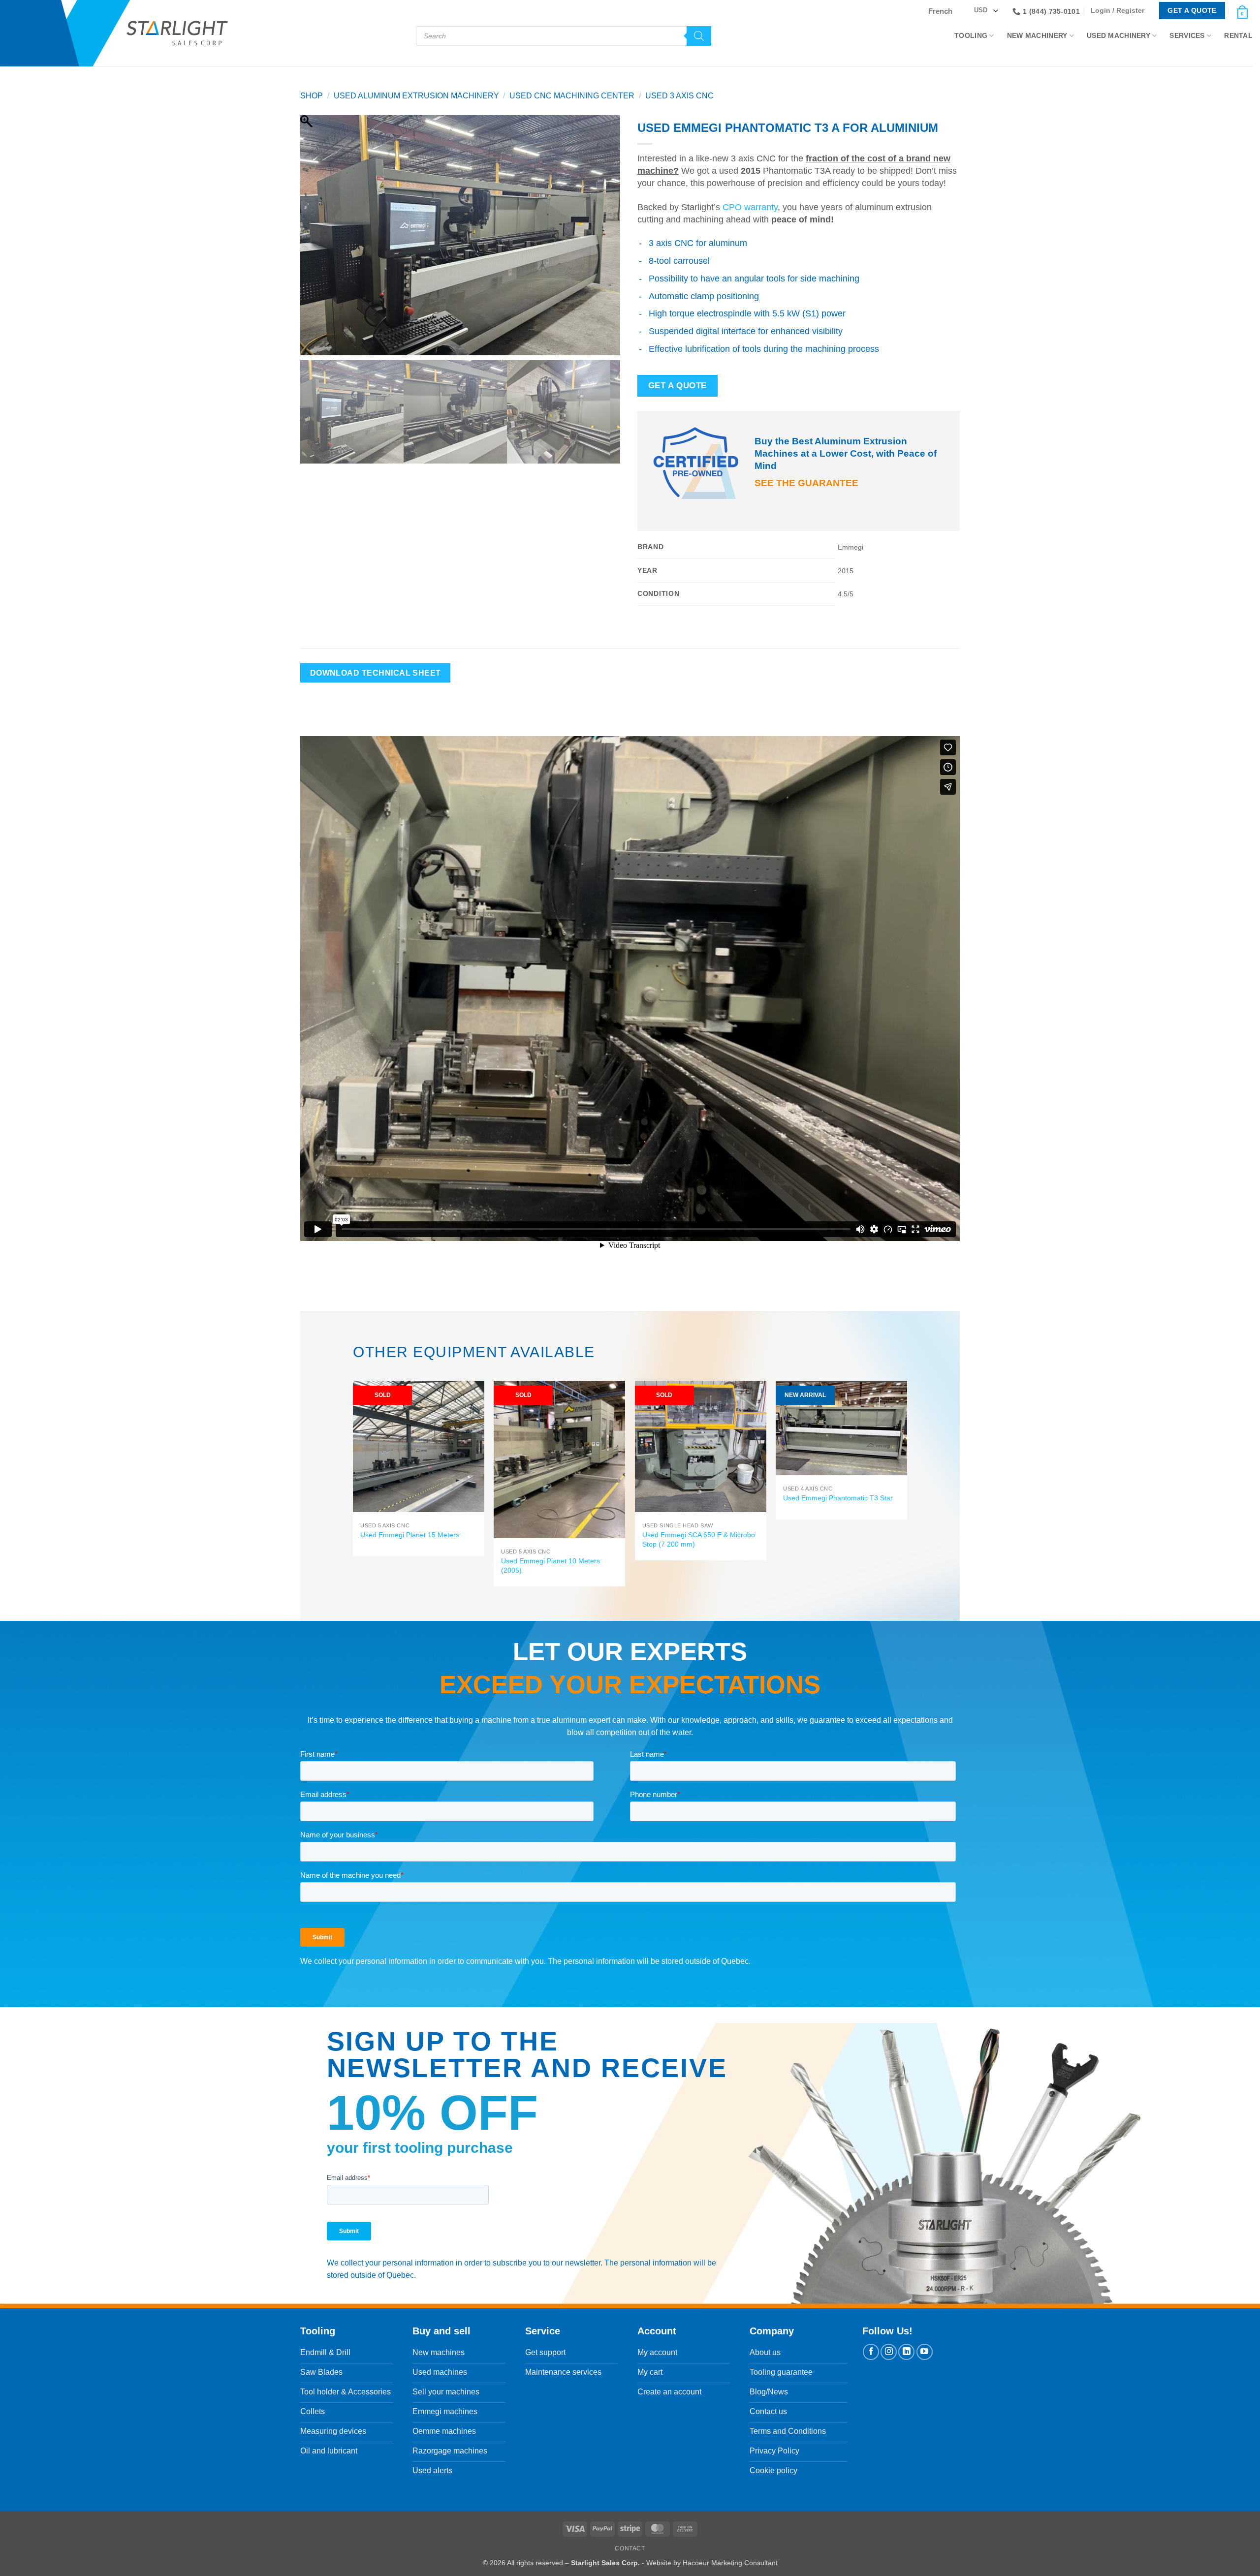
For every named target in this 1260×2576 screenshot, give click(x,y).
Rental (1238, 35)
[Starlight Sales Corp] (177, 33)
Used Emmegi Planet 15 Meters (410, 1535)
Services (1187, 35)
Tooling (971, 35)
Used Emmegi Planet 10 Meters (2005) (551, 1566)
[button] (1120, 11)
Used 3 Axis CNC (679, 96)
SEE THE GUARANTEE (806, 483)
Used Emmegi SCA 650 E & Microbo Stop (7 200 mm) (699, 1539)
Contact (630, 2548)
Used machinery (1118, 35)
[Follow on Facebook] (871, 2352)
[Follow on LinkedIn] (906, 2352)
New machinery (1037, 35)
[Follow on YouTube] (925, 2352)
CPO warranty (750, 207)
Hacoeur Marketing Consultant (730, 2563)
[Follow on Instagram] (889, 2352)
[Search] (699, 36)
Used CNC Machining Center (572, 96)
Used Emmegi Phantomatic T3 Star (838, 1498)
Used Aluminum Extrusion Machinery (416, 96)
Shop (312, 96)
